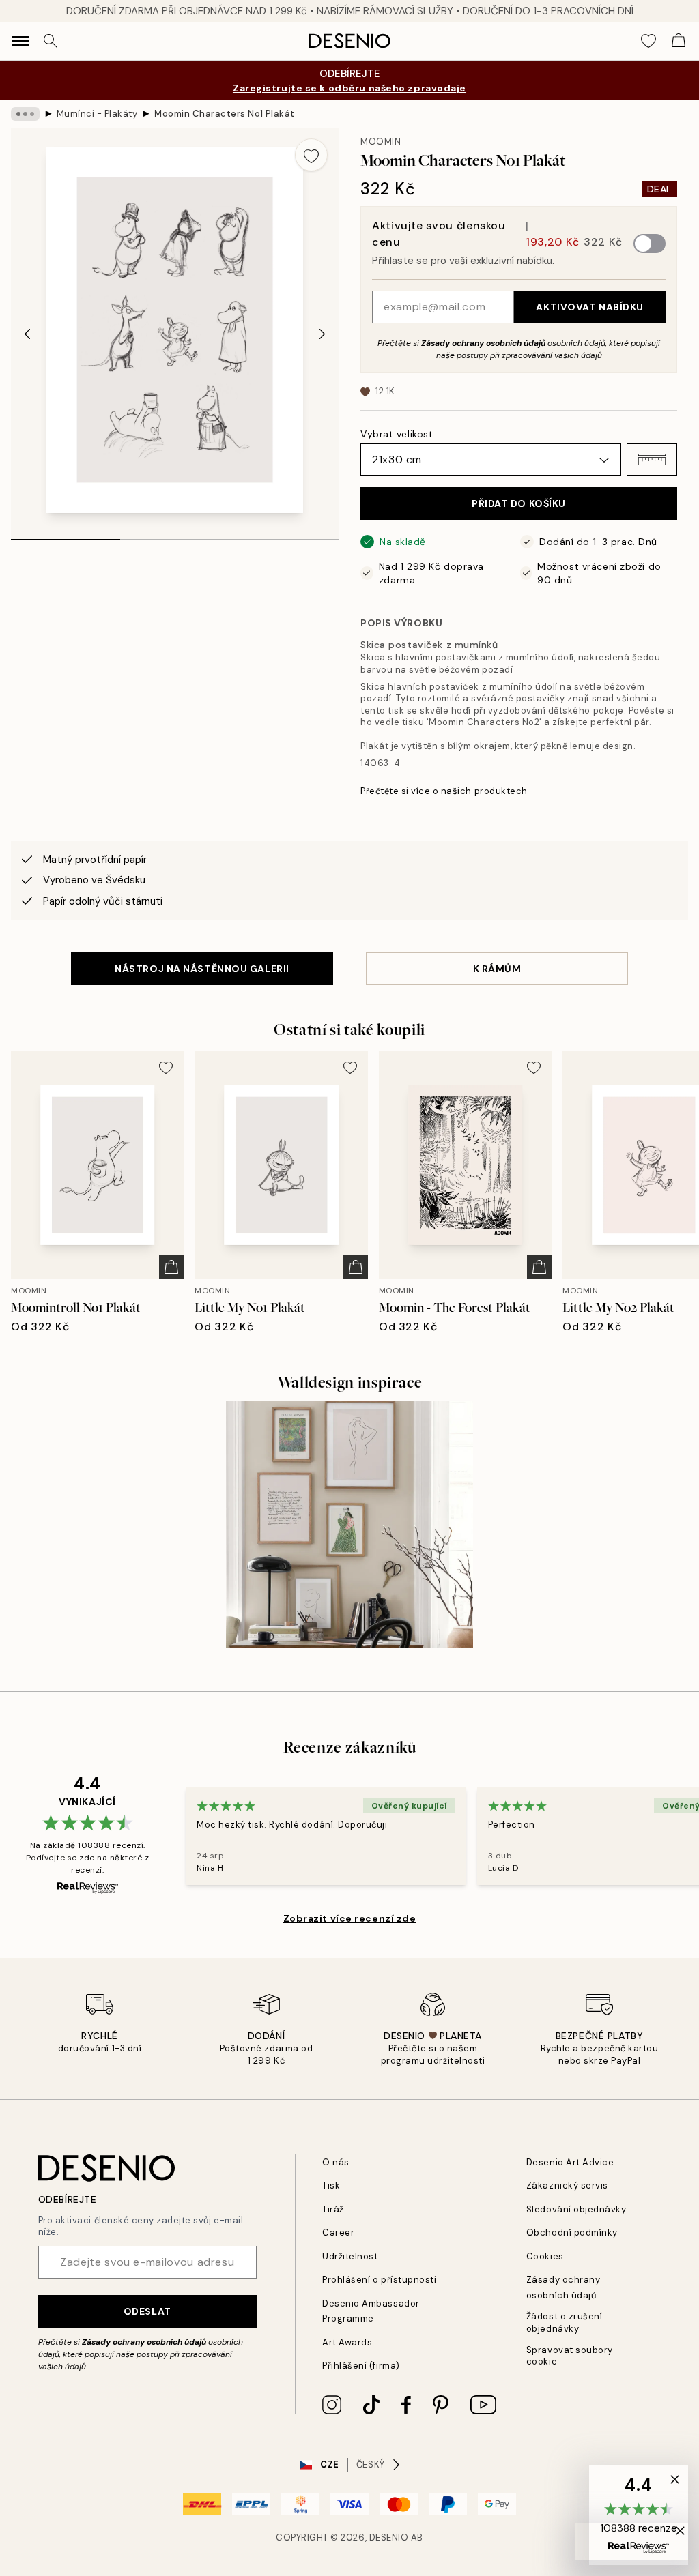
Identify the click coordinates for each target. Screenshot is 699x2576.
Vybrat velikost (397, 434)
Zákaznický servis (567, 2185)
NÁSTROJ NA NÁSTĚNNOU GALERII (202, 969)
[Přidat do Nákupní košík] (171, 1267)
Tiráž (333, 2209)
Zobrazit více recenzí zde (350, 1918)
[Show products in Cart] (679, 41)
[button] (652, 460)
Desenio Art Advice (570, 2162)
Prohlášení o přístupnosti (379, 2280)
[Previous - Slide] (27, 334)
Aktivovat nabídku (590, 307)
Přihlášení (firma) (361, 2366)
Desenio (389, 2537)
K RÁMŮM (497, 969)
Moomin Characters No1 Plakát (225, 114)
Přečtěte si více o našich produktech (444, 791)
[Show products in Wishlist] (648, 41)
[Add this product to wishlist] (311, 155)
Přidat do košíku (519, 503)
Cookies (545, 2256)
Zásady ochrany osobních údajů (483, 343)
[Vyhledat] (51, 41)
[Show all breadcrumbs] (25, 114)
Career (338, 2233)
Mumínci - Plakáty (97, 114)
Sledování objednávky (576, 2209)
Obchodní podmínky (572, 2233)
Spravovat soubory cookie (570, 2356)
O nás (336, 2162)
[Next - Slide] (322, 334)
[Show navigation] (20, 41)
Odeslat (147, 2311)
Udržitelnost (350, 2256)
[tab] (66, 535)
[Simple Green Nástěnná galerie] (349, 1524)
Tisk (331, 2185)
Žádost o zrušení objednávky (564, 2322)
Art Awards (347, 2342)
